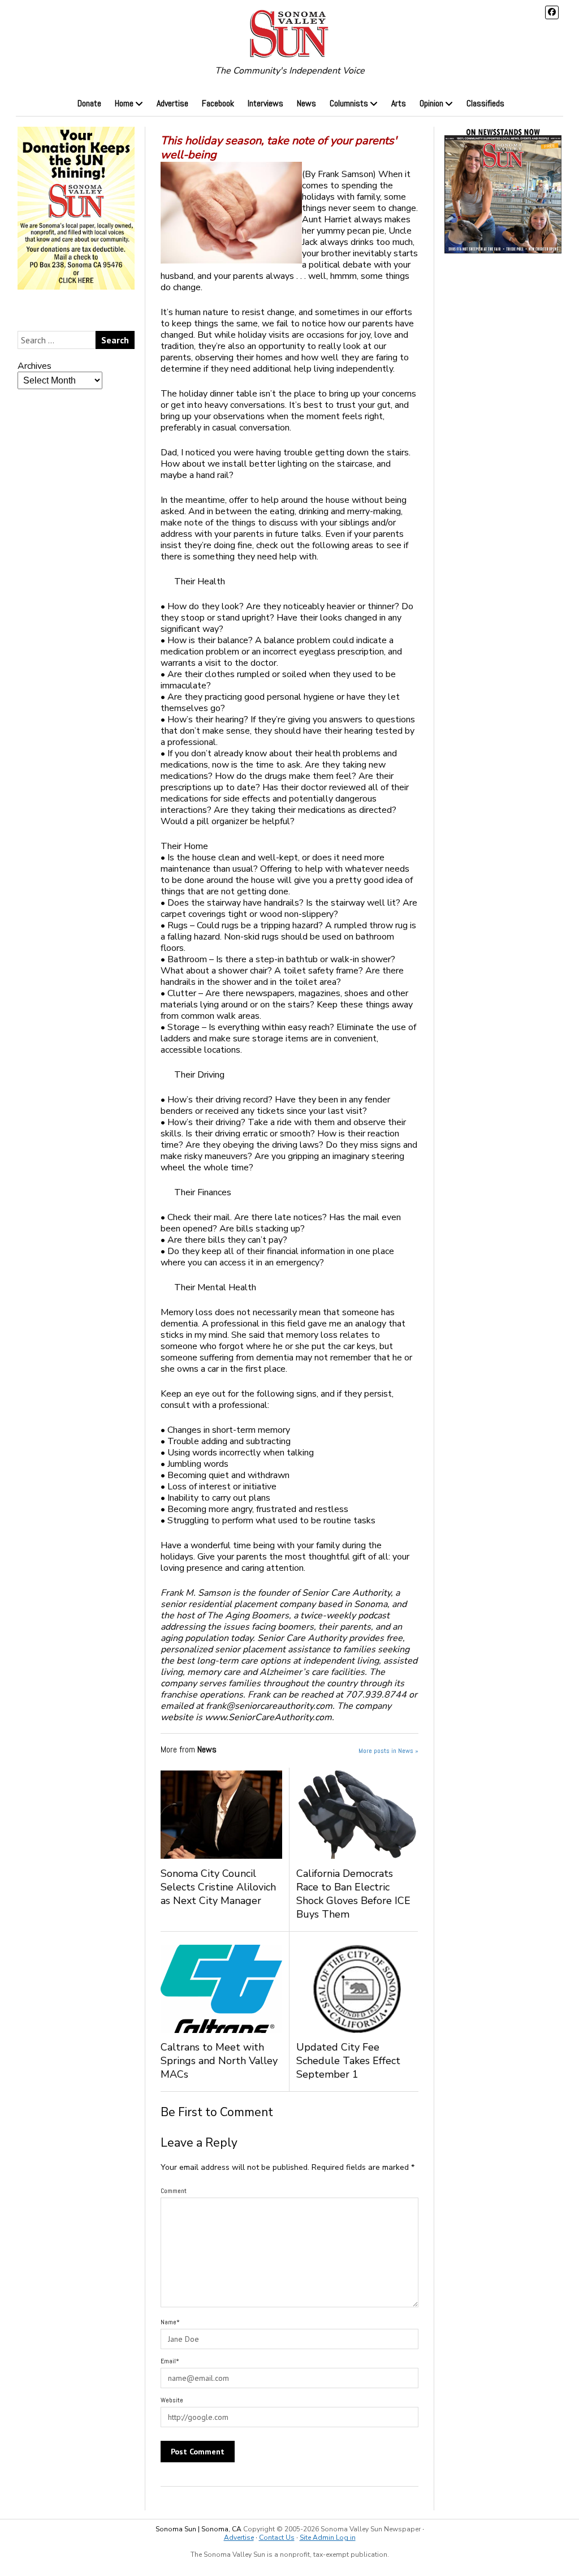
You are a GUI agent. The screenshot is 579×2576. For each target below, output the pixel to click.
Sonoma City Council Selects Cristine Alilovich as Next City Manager (218, 1887)
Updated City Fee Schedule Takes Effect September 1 (348, 2061)
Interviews (265, 103)
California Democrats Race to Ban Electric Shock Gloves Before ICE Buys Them (353, 1894)
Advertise (172, 103)
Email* (170, 2361)
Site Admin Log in (328, 2538)
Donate (89, 103)
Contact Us (277, 2538)
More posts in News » (388, 1751)
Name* (170, 2322)
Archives (34, 366)
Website (172, 2400)
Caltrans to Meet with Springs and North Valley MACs (219, 2061)
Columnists (349, 103)
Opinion (431, 103)
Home (124, 103)
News (306, 103)
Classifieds (485, 103)
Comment (174, 2191)
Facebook (218, 103)
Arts (399, 103)
